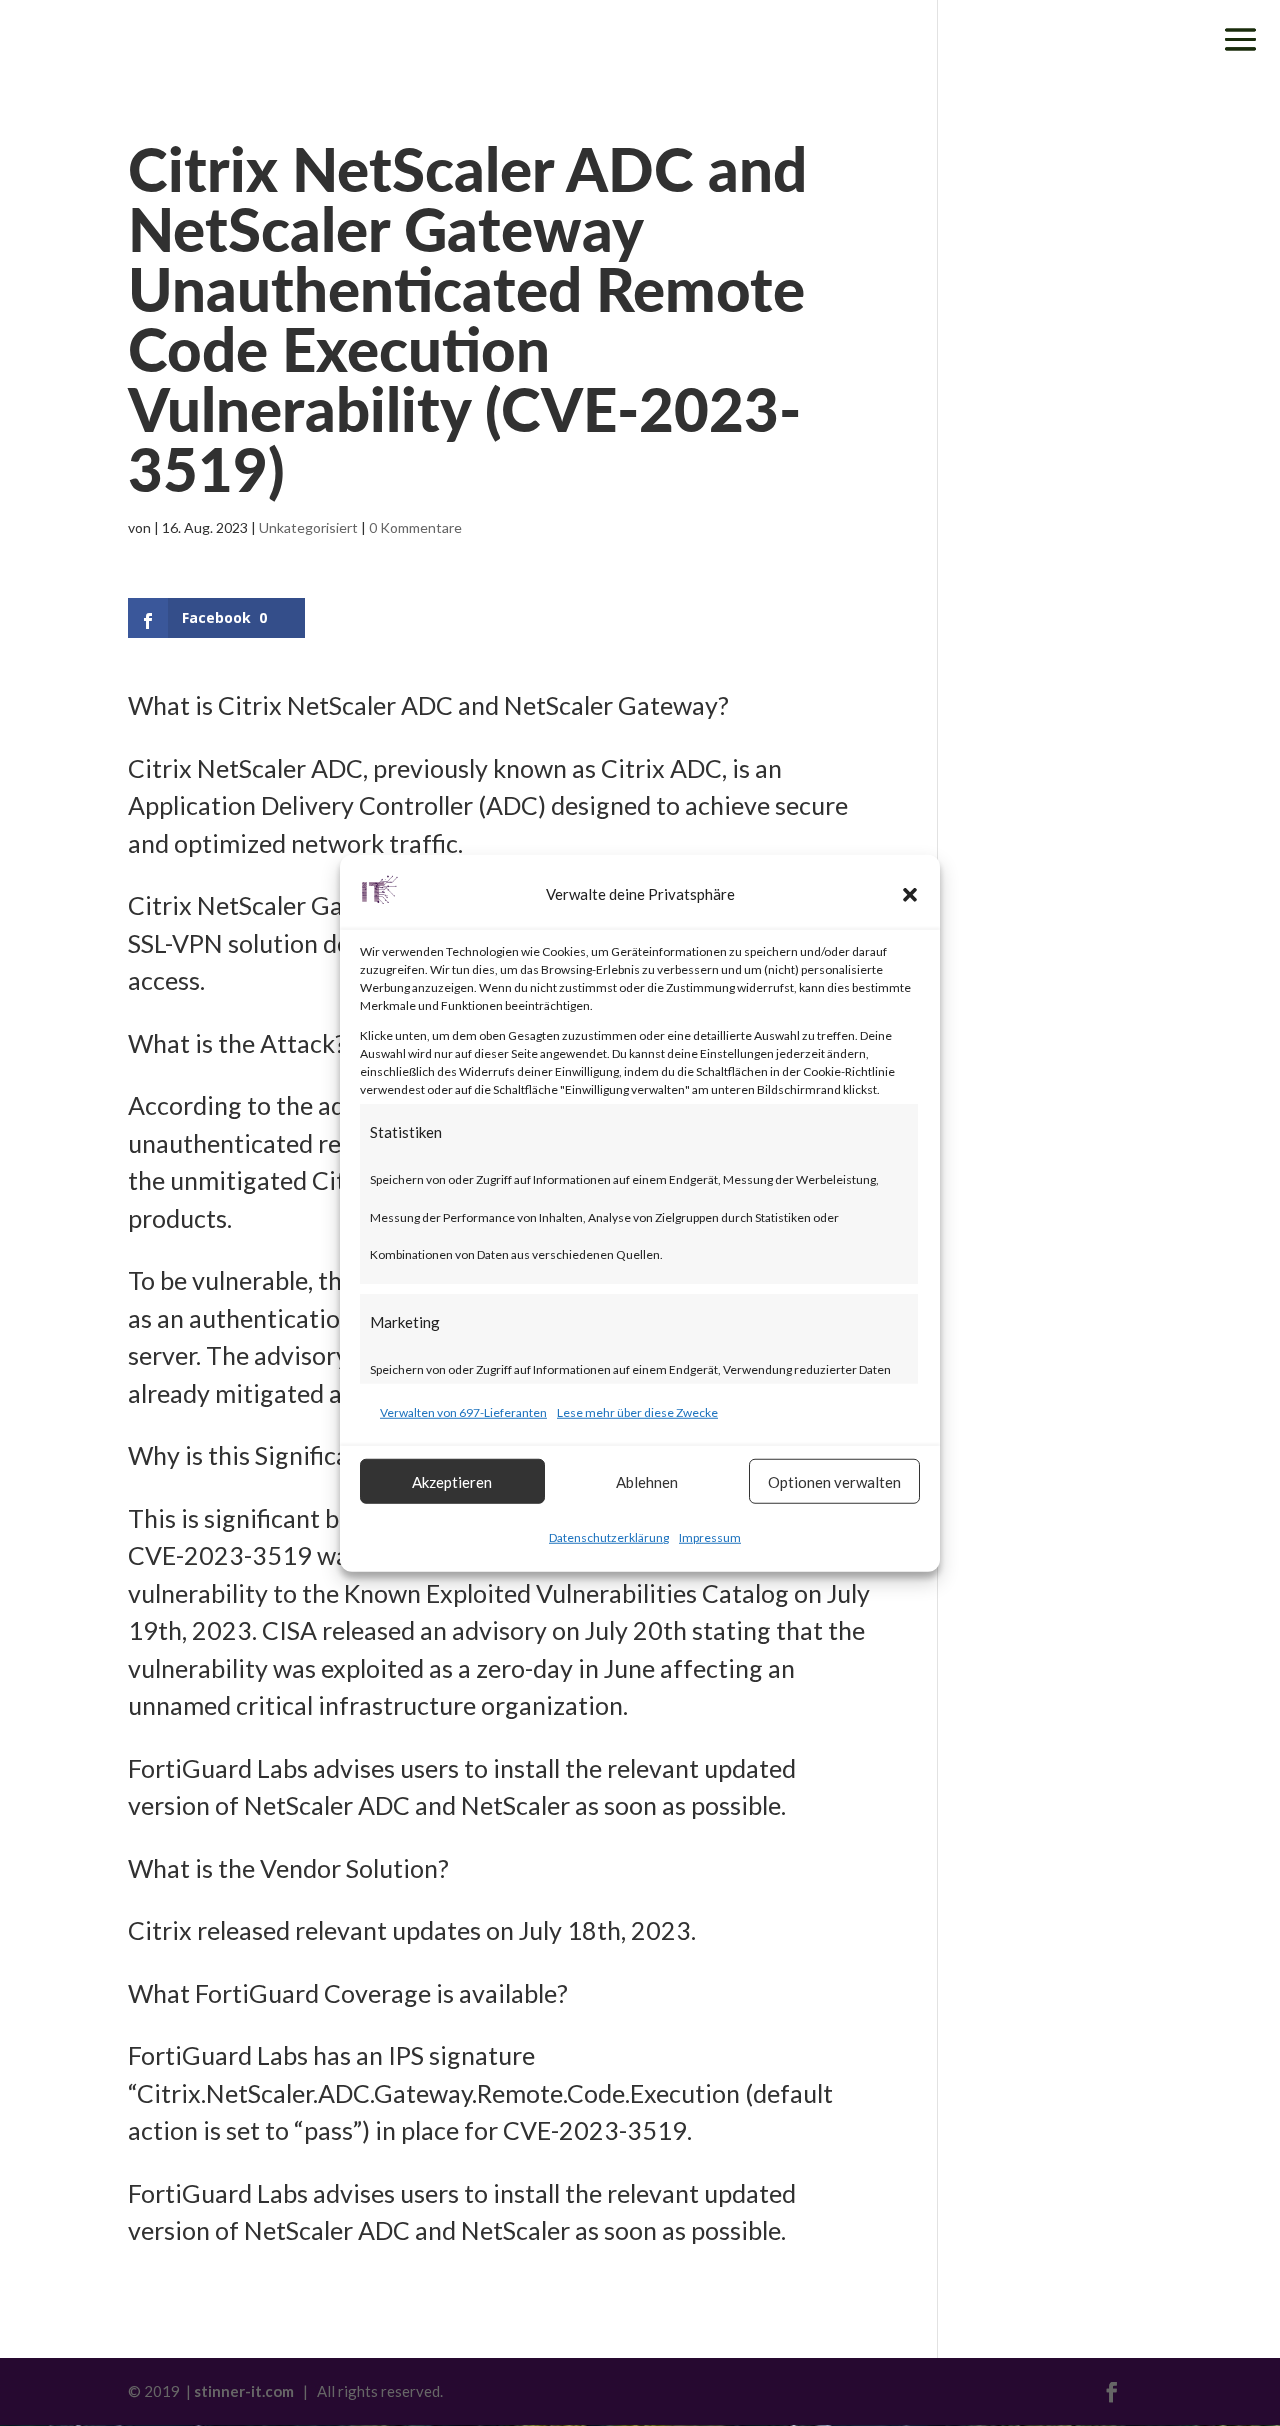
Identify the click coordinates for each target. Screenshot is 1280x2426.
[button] (910, 895)
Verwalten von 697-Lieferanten (463, 1411)
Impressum (710, 1537)
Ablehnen (647, 1481)
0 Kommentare (415, 527)
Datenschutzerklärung (609, 1537)
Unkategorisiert (308, 527)
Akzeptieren (452, 1481)
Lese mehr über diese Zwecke (637, 1411)
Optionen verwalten (834, 1481)
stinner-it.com (244, 2391)
